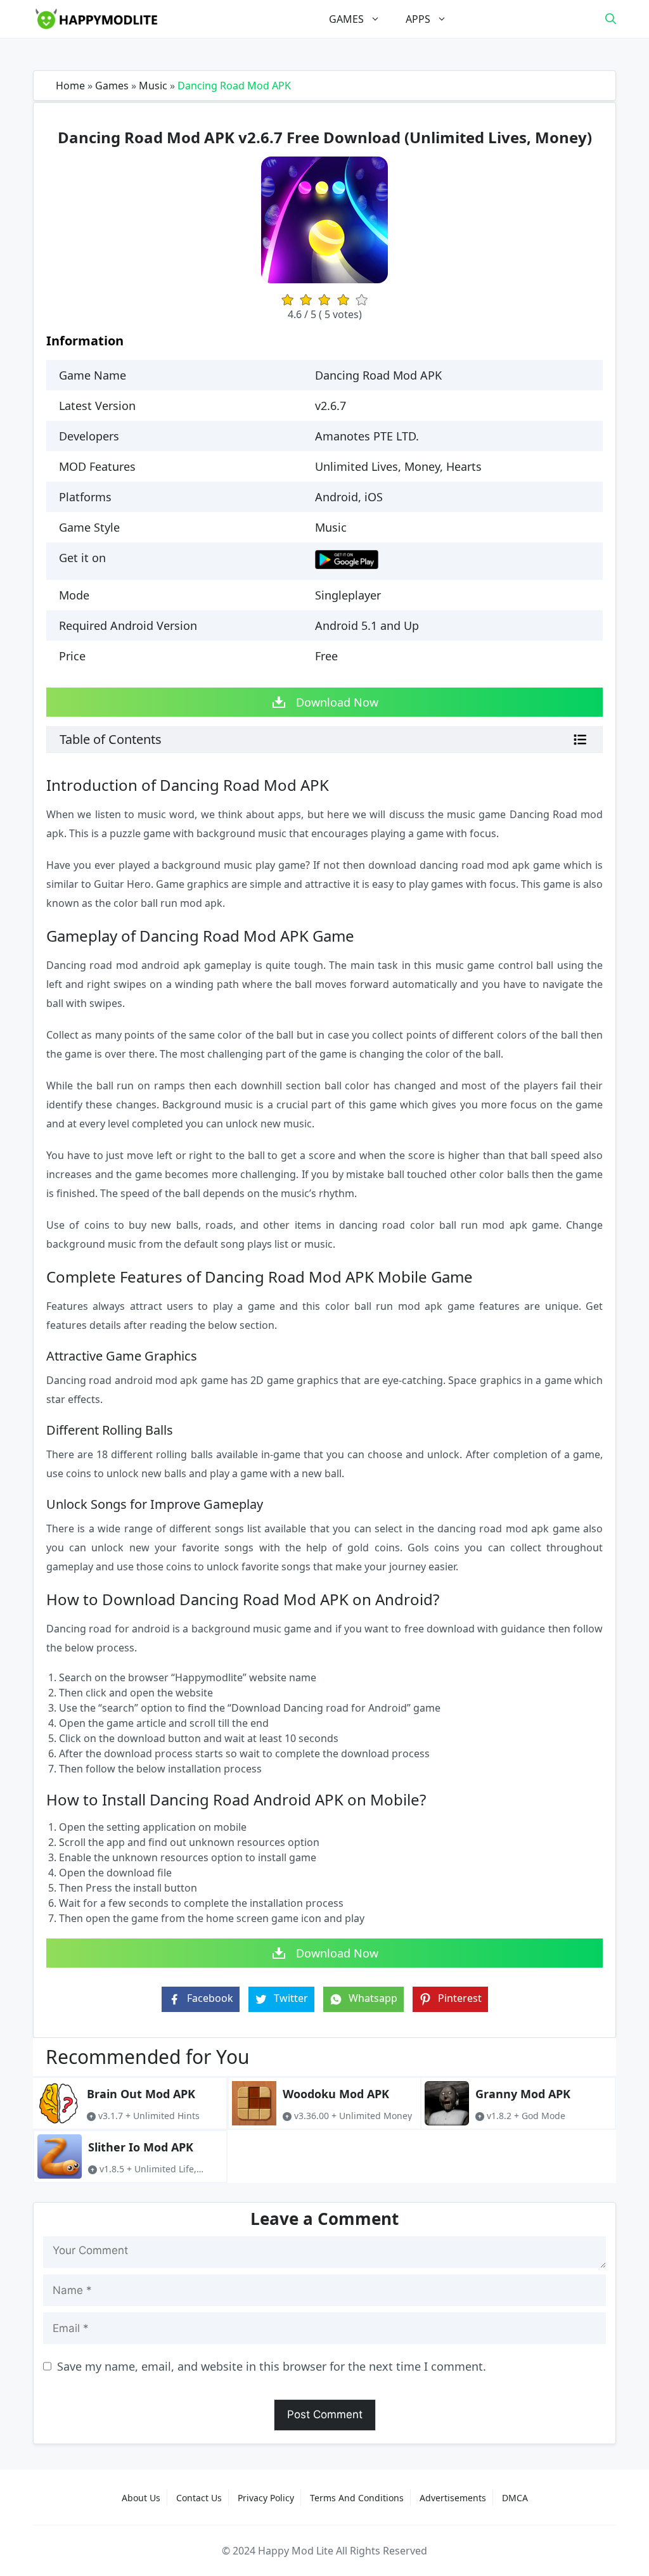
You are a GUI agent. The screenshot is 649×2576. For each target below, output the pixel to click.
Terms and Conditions (357, 2498)
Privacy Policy (266, 2498)
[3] (324, 300)
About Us (141, 2498)
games (346, 19)
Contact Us (199, 2498)
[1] (287, 300)
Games (112, 86)
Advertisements (453, 2498)
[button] (611, 19)
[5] (362, 300)
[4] (343, 300)
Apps (418, 19)
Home (70, 86)
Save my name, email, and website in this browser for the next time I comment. (272, 2366)
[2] (306, 300)
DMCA (515, 2498)
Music (153, 86)
